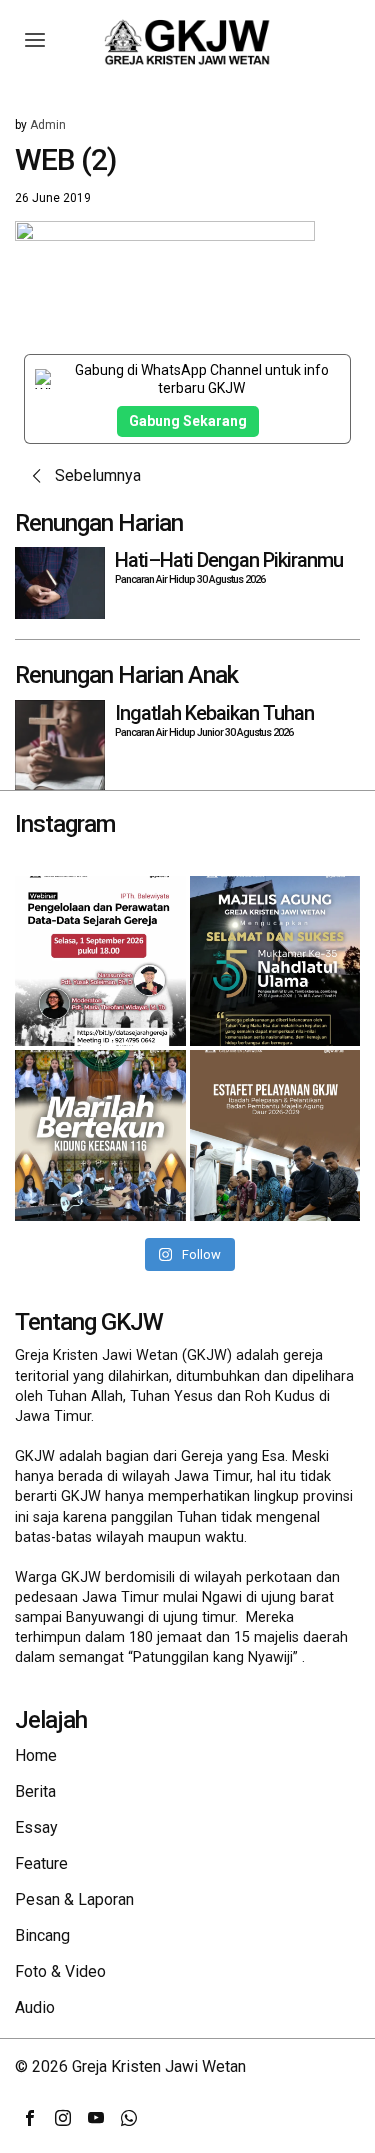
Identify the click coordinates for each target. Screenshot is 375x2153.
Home (36, 1755)
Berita (35, 1791)
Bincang (42, 1935)
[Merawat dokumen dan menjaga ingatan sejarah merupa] (100, 961)
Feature (41, 1863)
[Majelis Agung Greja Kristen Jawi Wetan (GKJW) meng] (275, 961)
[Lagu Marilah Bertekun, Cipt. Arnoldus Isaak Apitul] (100, 1135)
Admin (48, 125)
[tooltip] (30, 2118)
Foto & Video (60, 1971)
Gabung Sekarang (188, 421)
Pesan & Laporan (74, 1899)
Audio (35, 2007)
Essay (36, 1827)
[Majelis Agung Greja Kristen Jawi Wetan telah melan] (275, 1135)
